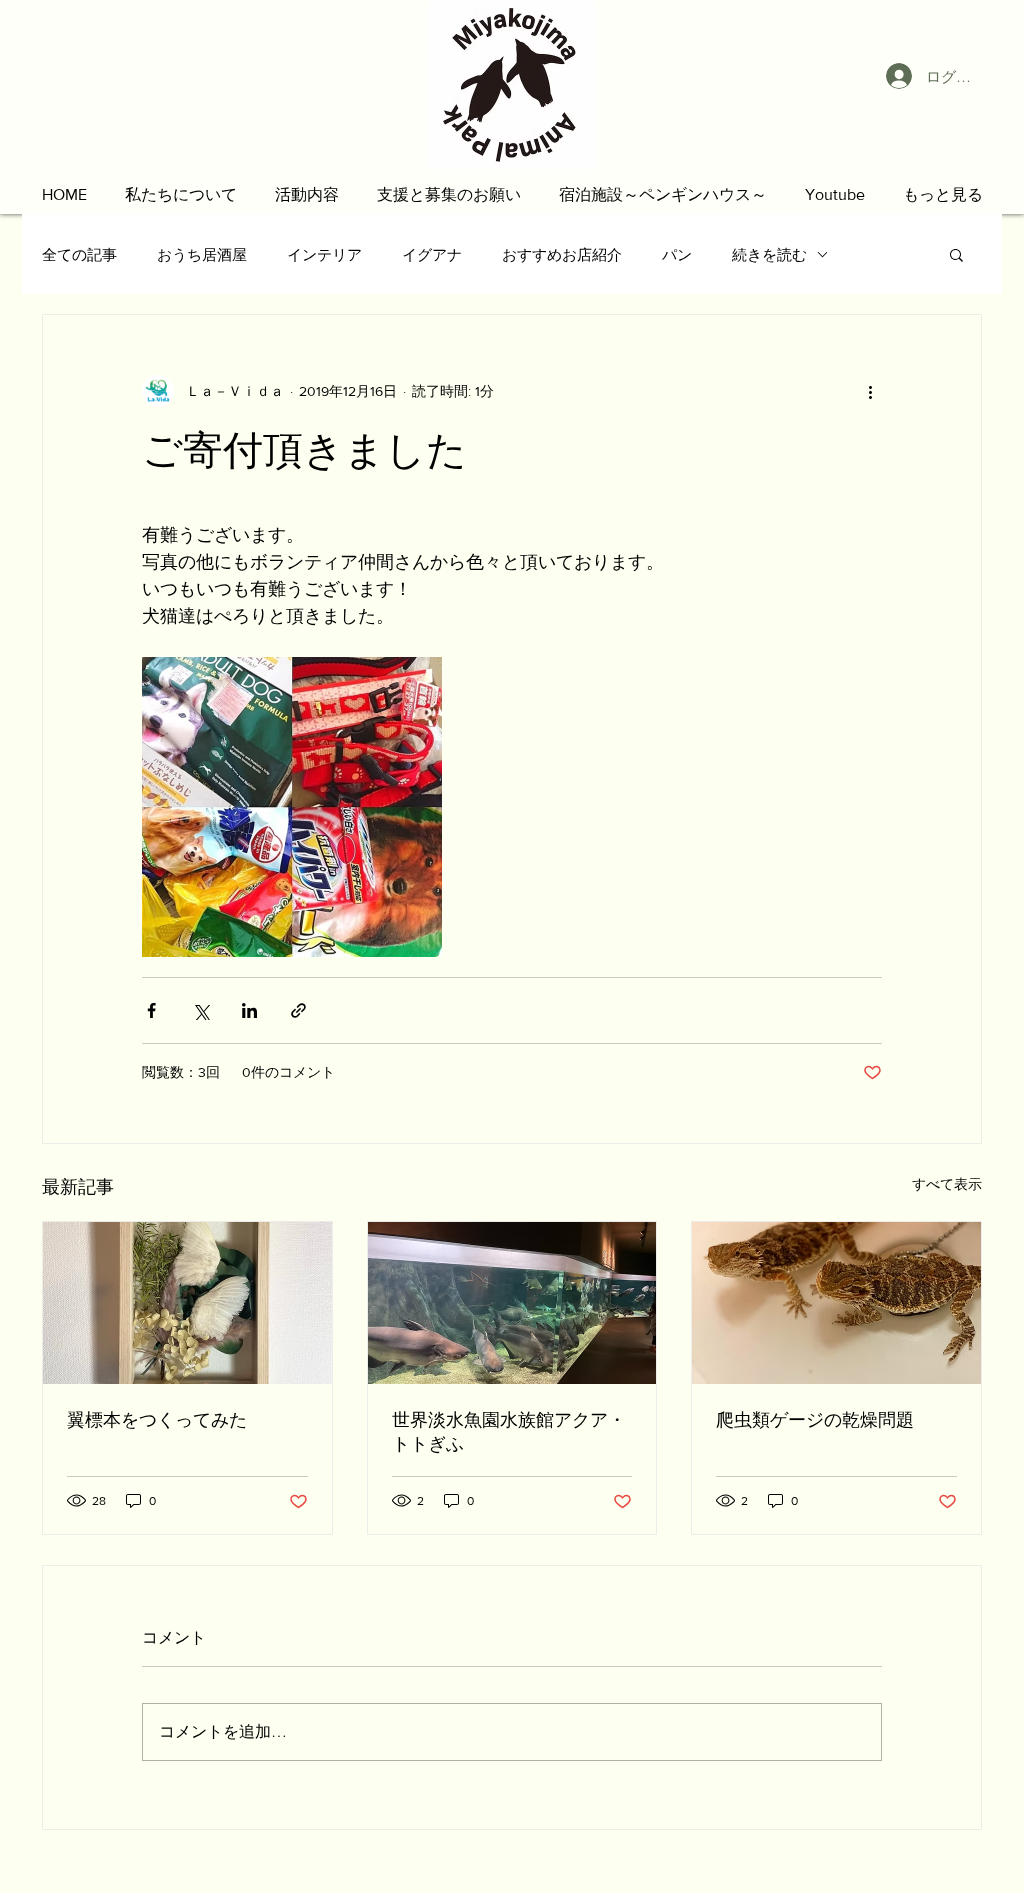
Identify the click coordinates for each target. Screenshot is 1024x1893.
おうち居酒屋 (202, 254)
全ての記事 (79, 254)
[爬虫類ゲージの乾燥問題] (836, 1303)
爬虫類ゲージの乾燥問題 (815, 1420)
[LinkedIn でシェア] (249, 1010)
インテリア (324, 254)
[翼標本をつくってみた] (187, 1303)
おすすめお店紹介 (562, 254)
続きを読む (769, 254)
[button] (181, 194)
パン (677, 254)
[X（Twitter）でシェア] (200, 1010)
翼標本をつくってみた (157, 1420)
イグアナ (432, 254)
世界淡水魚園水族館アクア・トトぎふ (509, 1432)
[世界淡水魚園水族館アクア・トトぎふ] (512, 1303)
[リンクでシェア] (298, 1010)
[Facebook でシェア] (151, 1010)
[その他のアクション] (870, 391)
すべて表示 (947, 1184)
